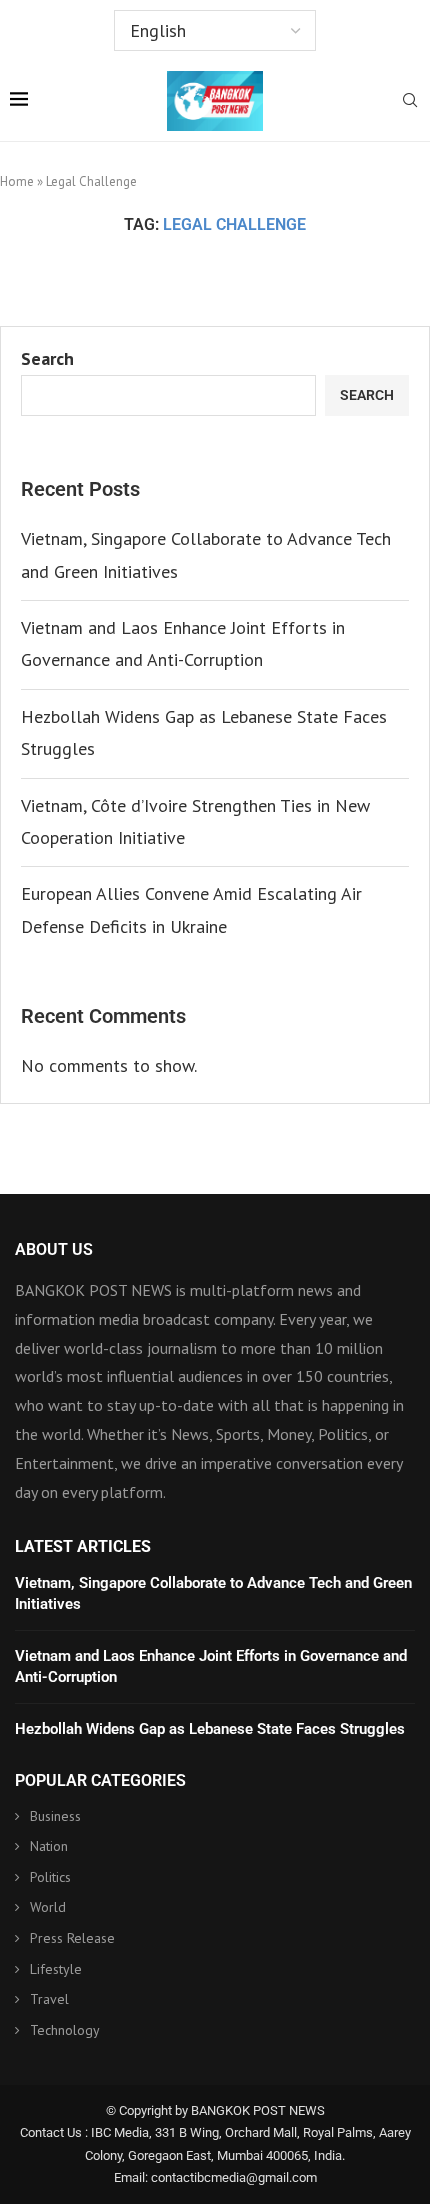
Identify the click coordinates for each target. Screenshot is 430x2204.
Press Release (72, 1938)
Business (55, 1816)
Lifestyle (56, 1969)
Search (47, 358)
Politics (50, 1877)
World (48, 1907)
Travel (49, 1999)
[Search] (410, 102)
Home (17, 181)
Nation (49, 1846)
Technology (65, 2030)
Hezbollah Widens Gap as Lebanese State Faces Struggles (210, 1729)
